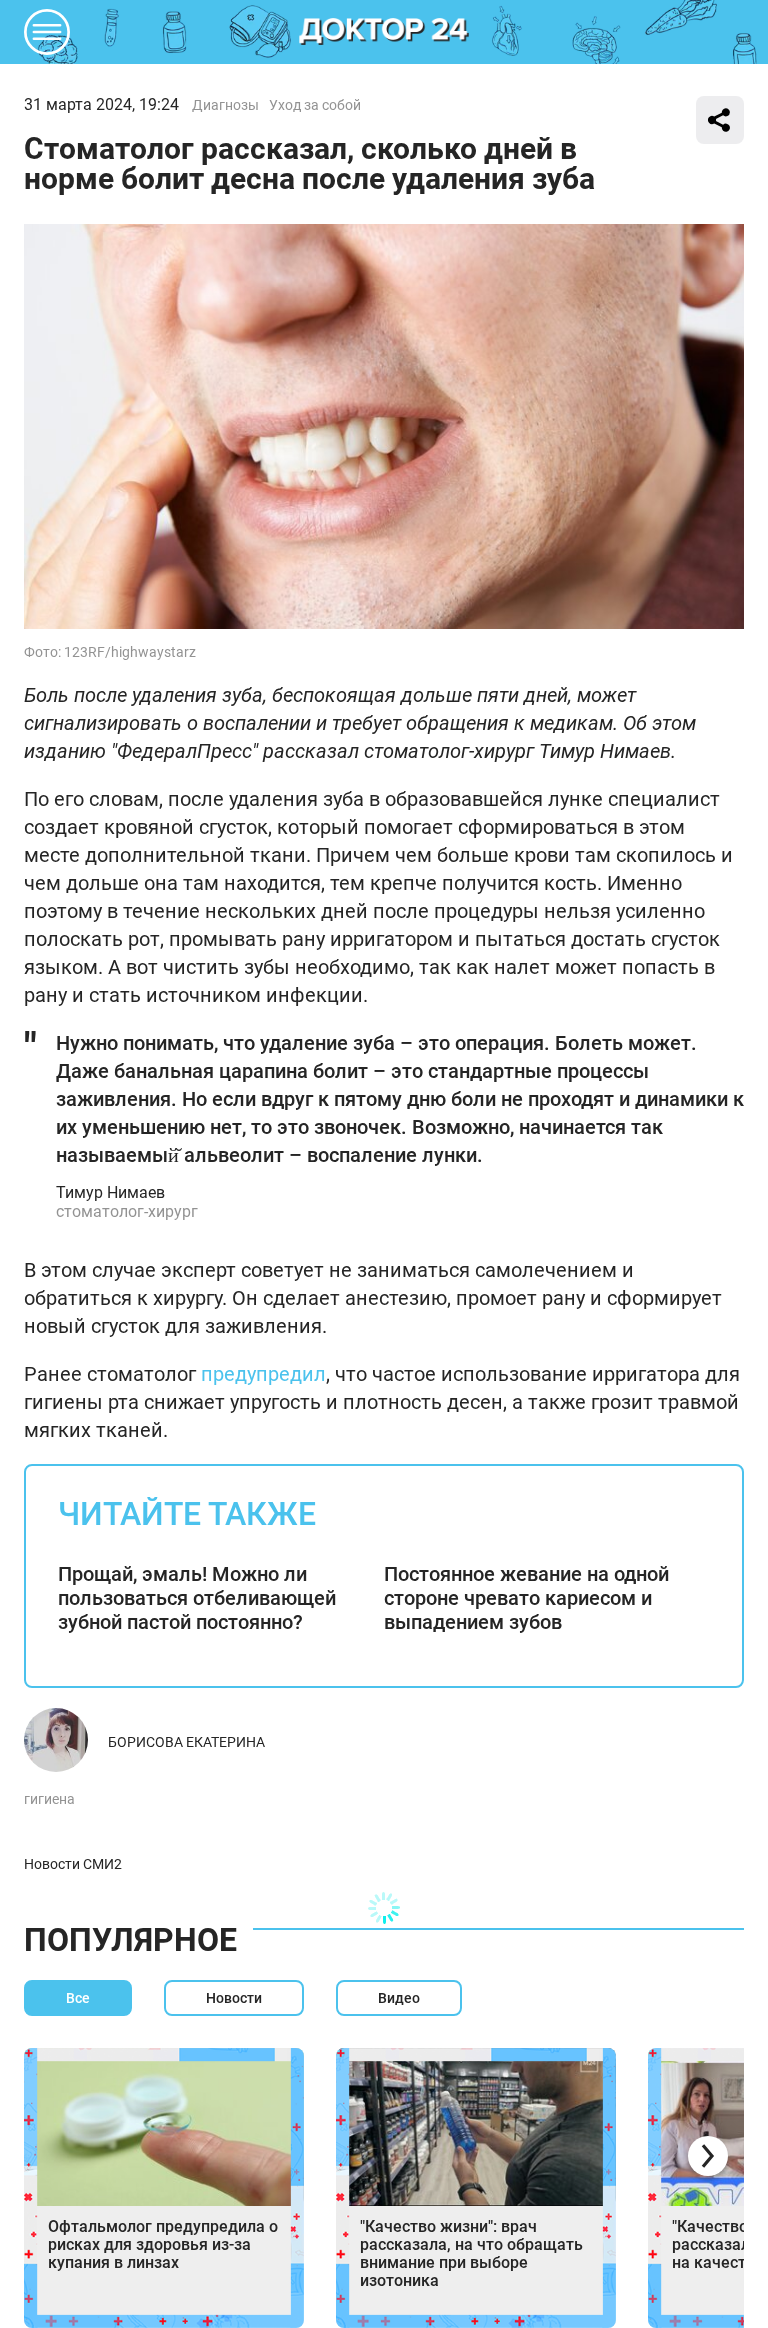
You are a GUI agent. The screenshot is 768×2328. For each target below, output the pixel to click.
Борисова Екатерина (186, 1742)
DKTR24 (384, 32)
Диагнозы (225, 105)
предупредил (263, 1374)
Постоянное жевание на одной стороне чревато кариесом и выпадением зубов (526, 1598)
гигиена (49, 1799)
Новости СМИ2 (73, 1864)
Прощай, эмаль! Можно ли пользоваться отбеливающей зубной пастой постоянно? (197, 1598)
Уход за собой (315, 105)
